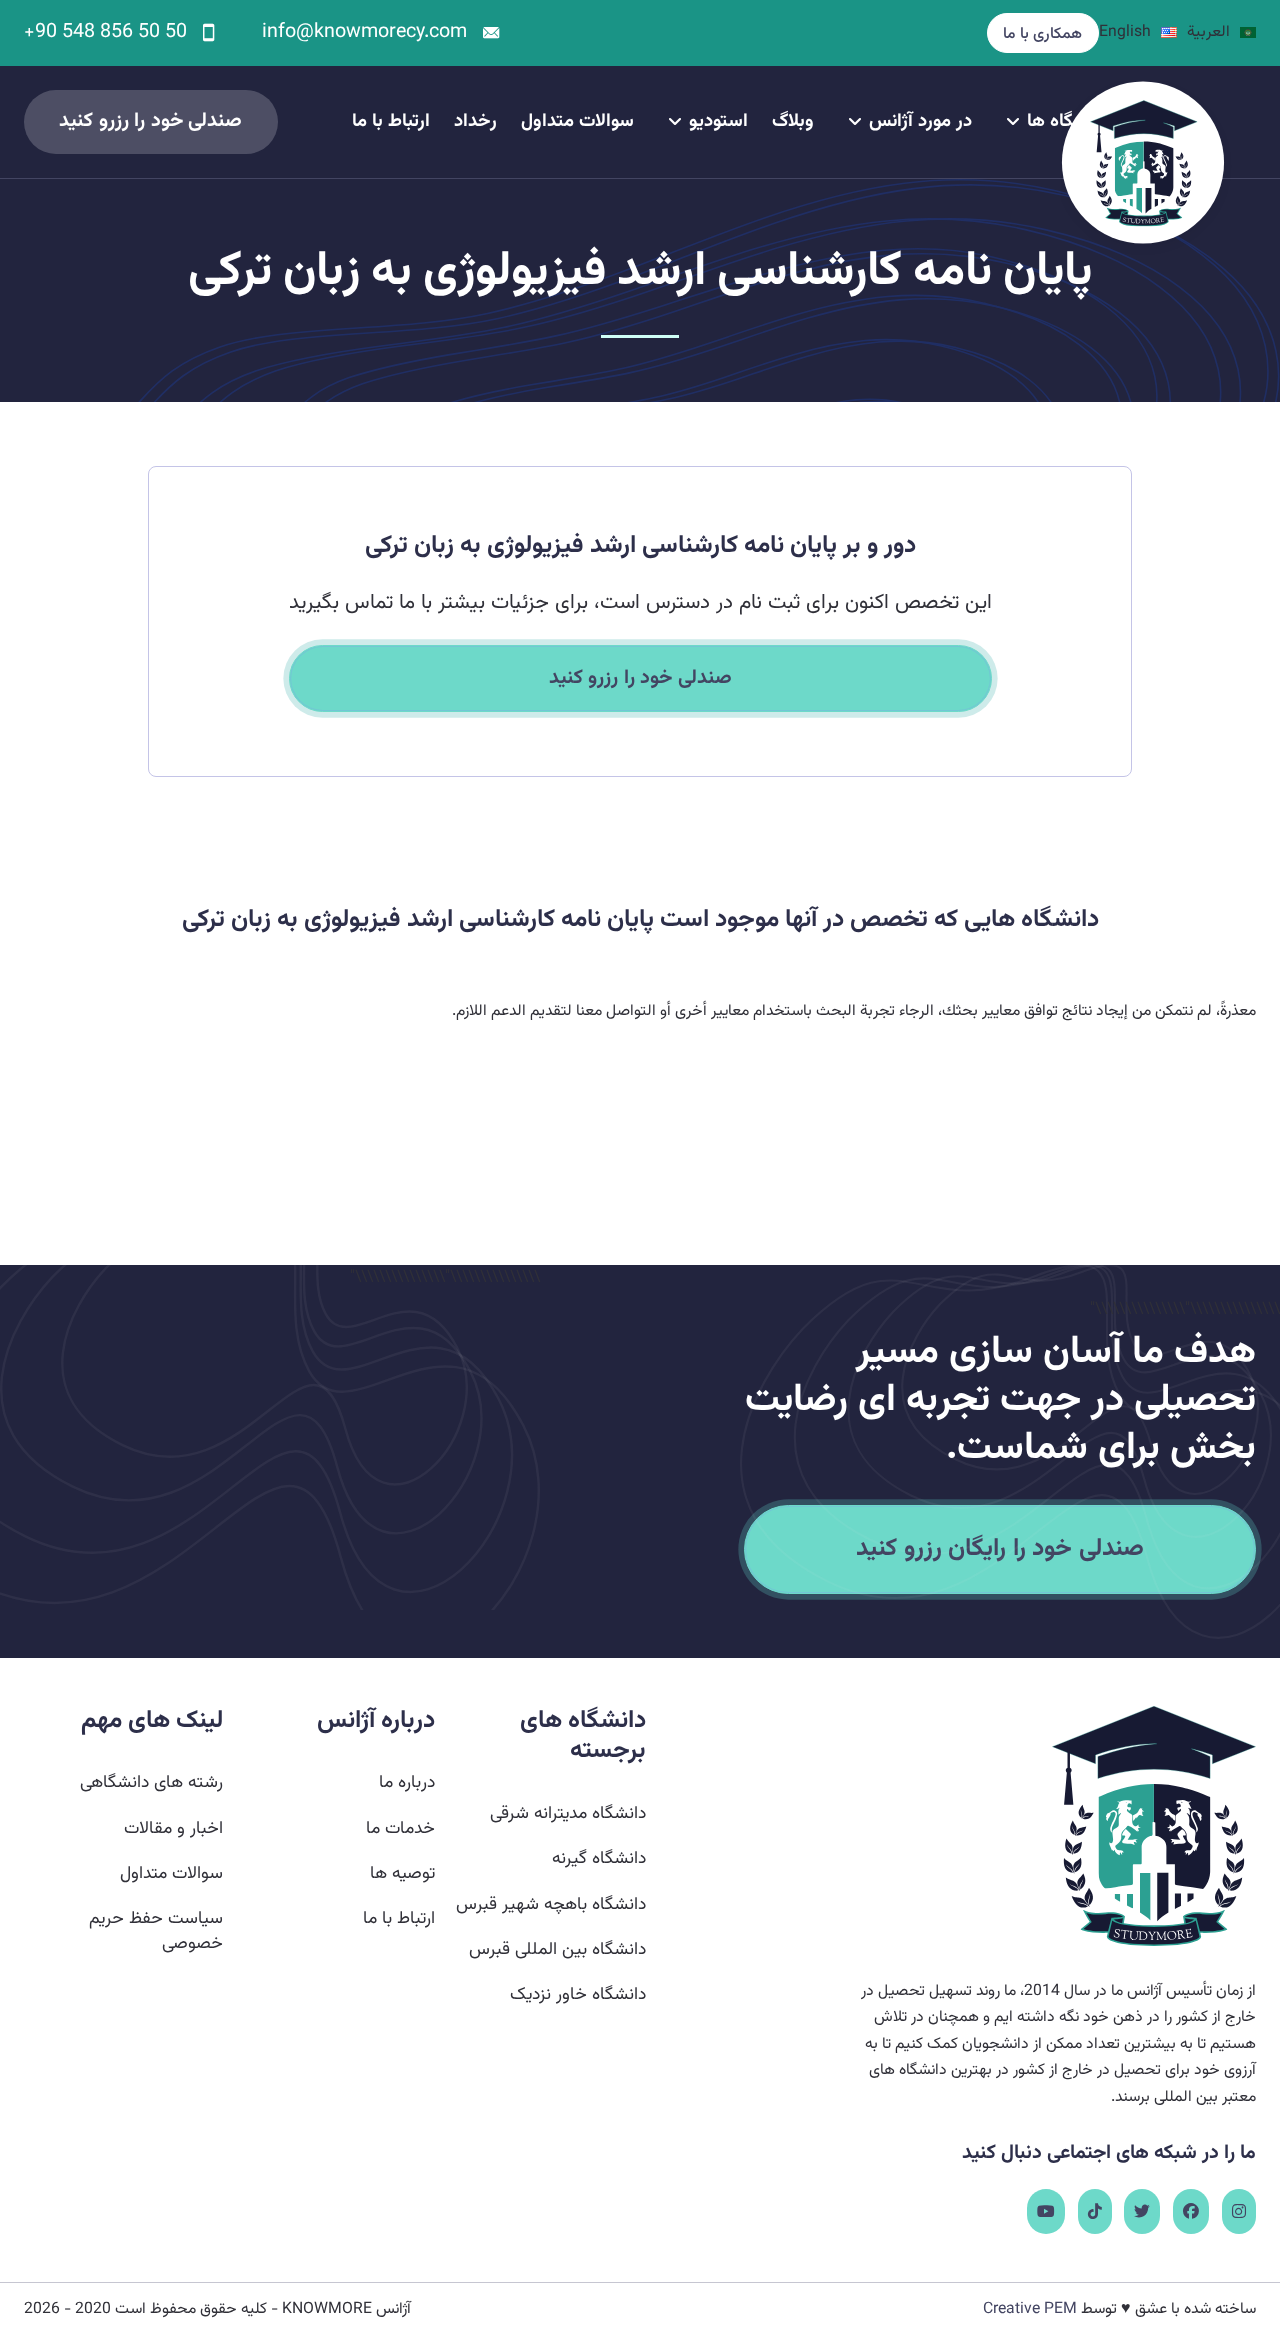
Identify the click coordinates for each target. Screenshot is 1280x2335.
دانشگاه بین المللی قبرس (557, 1949)
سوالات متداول (577, 121)
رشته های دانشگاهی (151, 1782)
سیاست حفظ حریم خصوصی (156, 1931)
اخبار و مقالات (173, 1828)
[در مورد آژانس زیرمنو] (855, 122)
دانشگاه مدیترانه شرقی (568, 1813)
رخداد (475, 121)
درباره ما (407, 1782)
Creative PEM (1030, 2309)
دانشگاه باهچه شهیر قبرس (551, 1904)
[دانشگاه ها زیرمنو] (1013, 122)
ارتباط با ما (391, 121)
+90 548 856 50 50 (105, 33)
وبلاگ (793, 121)
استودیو (718, 121)
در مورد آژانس (920, 121)
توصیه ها (402, 1873)
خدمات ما (400, 1828)
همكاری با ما (1042, 34)
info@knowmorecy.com (364, 33)
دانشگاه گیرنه (599, 1858)
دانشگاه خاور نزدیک (578, 1994)
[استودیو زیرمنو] (675, 122)
